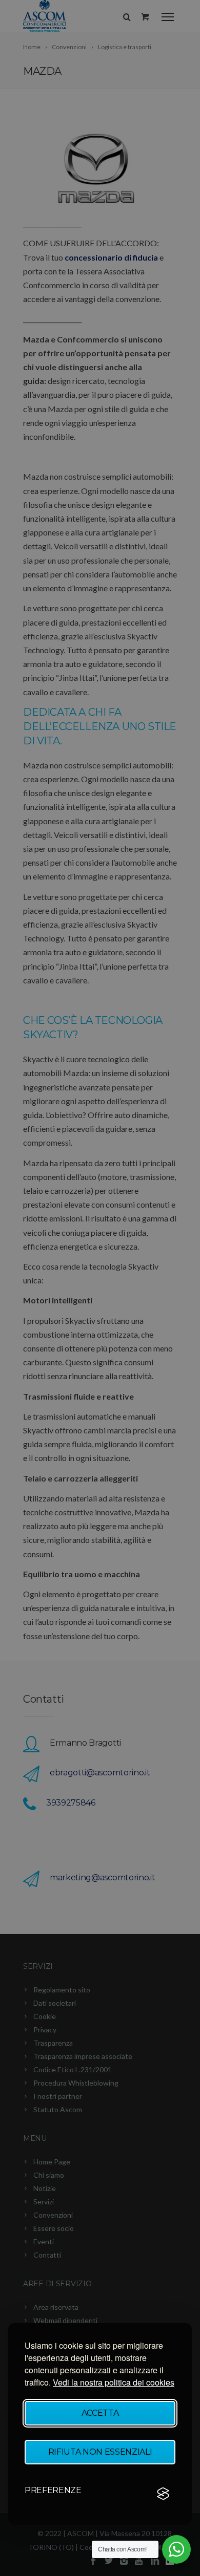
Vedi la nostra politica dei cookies (114, 2382)
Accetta (100, 2413)
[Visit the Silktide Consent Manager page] (163, 2494)
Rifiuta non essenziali (100, 2452)
